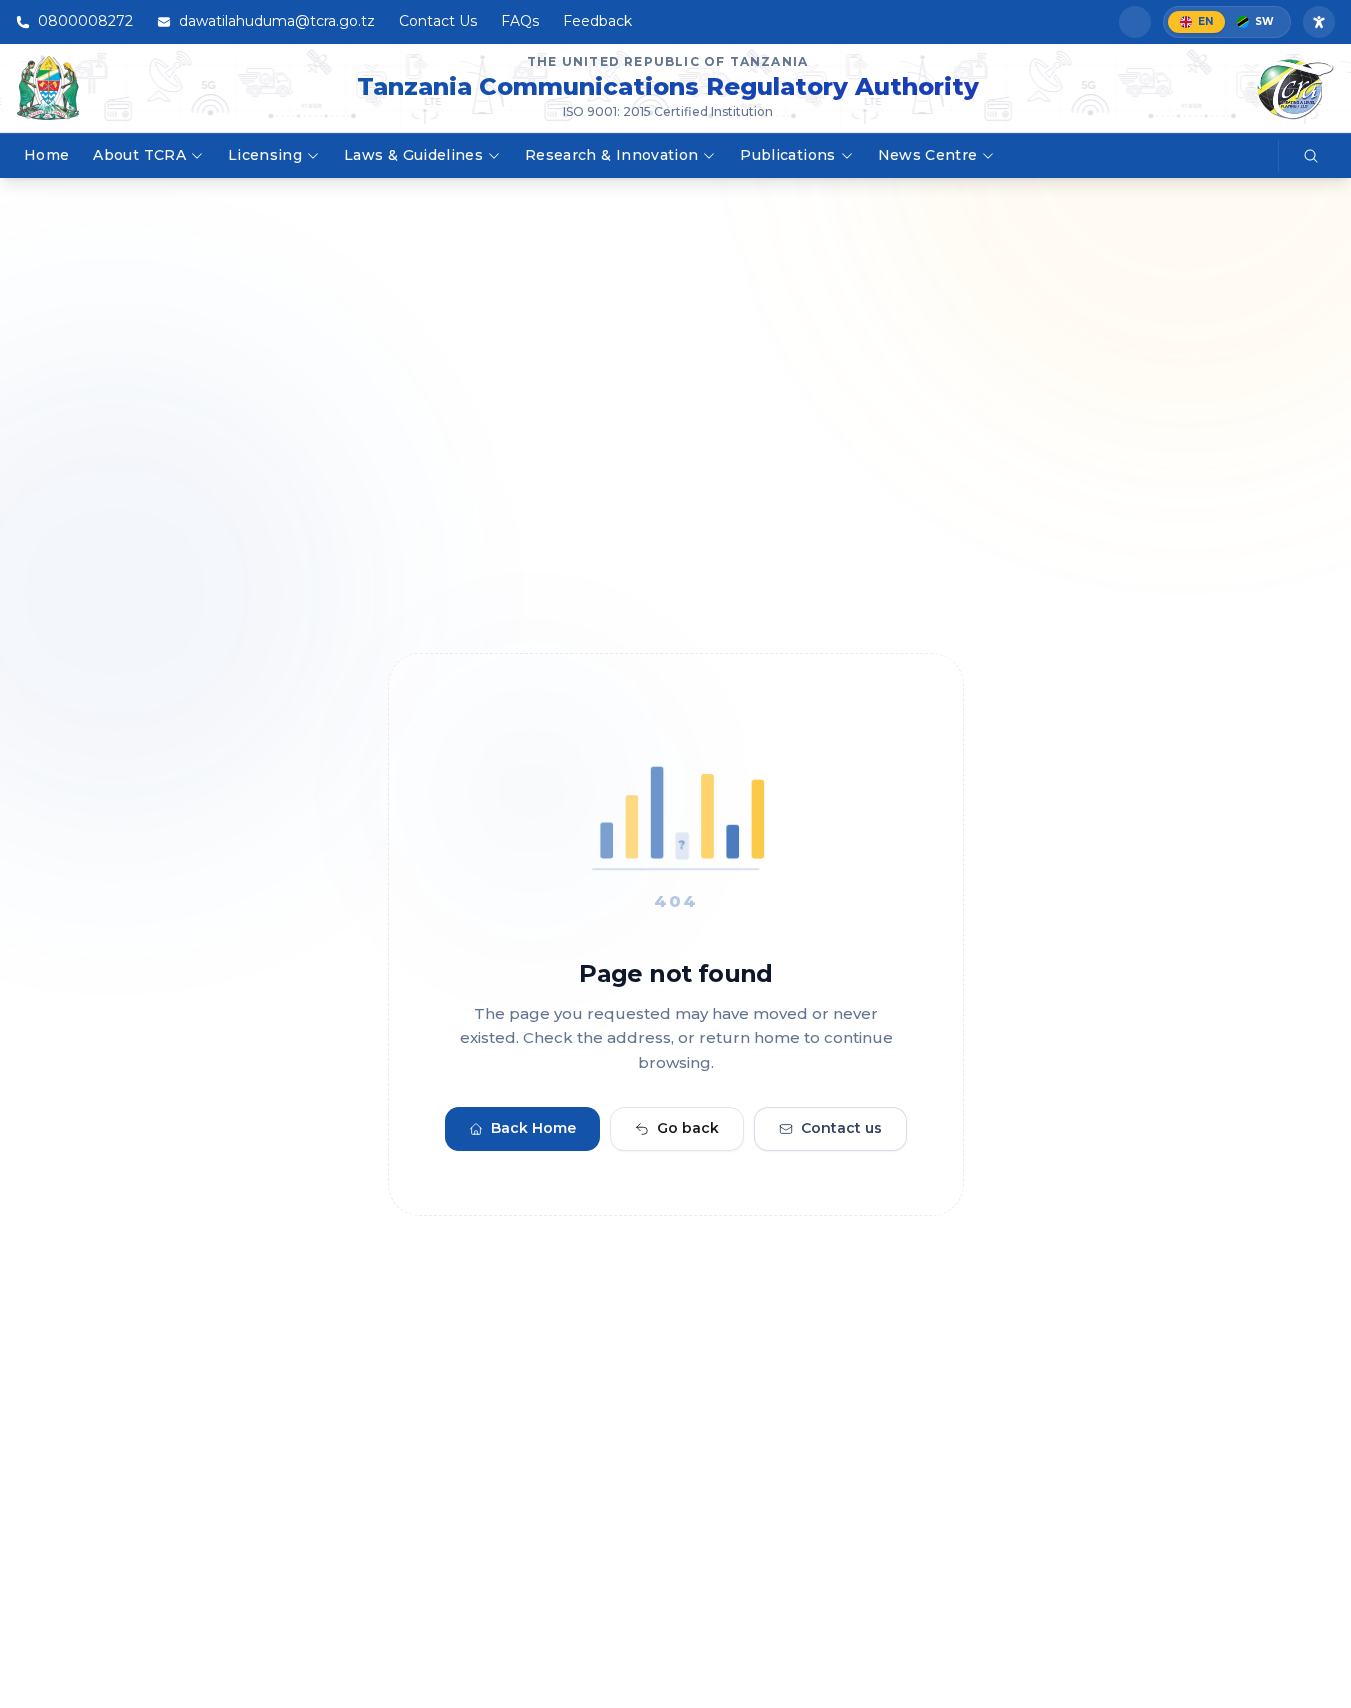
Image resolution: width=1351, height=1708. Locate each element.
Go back (688, 1129)
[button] (1135, 22)
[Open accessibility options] (1319, 22)
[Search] (1311, 156)
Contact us (841, 1129)
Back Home (533, 1129)
